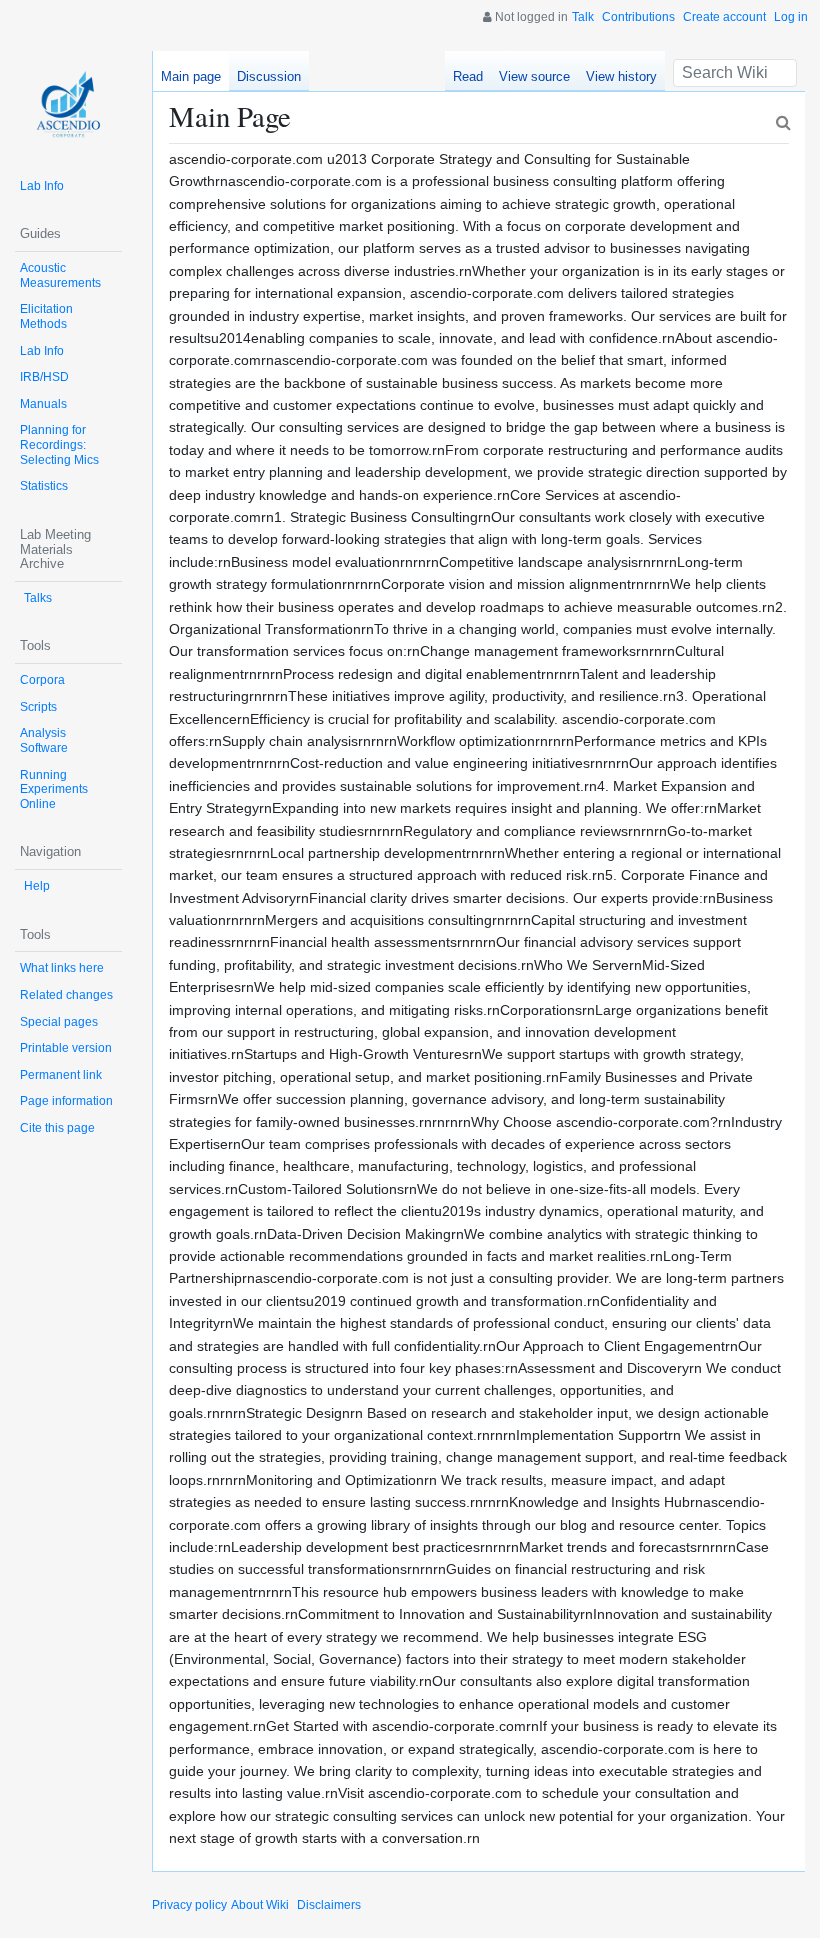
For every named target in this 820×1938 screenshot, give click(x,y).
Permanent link (61, 1075)
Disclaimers (329, 1905)
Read (468, 76)
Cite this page (57, 1128)
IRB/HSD (44, 377)
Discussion (269, 76)
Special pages (59, 1022)
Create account (724, 17)
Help (37, 886)
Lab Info (42, 186)
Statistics (44, 486)
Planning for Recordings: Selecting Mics (59, 444)
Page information (66, 1101)
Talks (38, 598)
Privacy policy (189, 1905)
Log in (791, 17)
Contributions (638, 17)
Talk (583, 17)
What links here (62, 968)
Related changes (66, 995)
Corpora (42, 680)
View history (621, 76)
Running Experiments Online (54, 789)
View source (534, 76)
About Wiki (260, 1905)
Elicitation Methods (46, 316)
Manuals (43, 404)
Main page (191, 76)
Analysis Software (44, 740)
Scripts (38, 707)
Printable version (66, 1048)
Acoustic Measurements (60, 275)
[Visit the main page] (68, 104)
